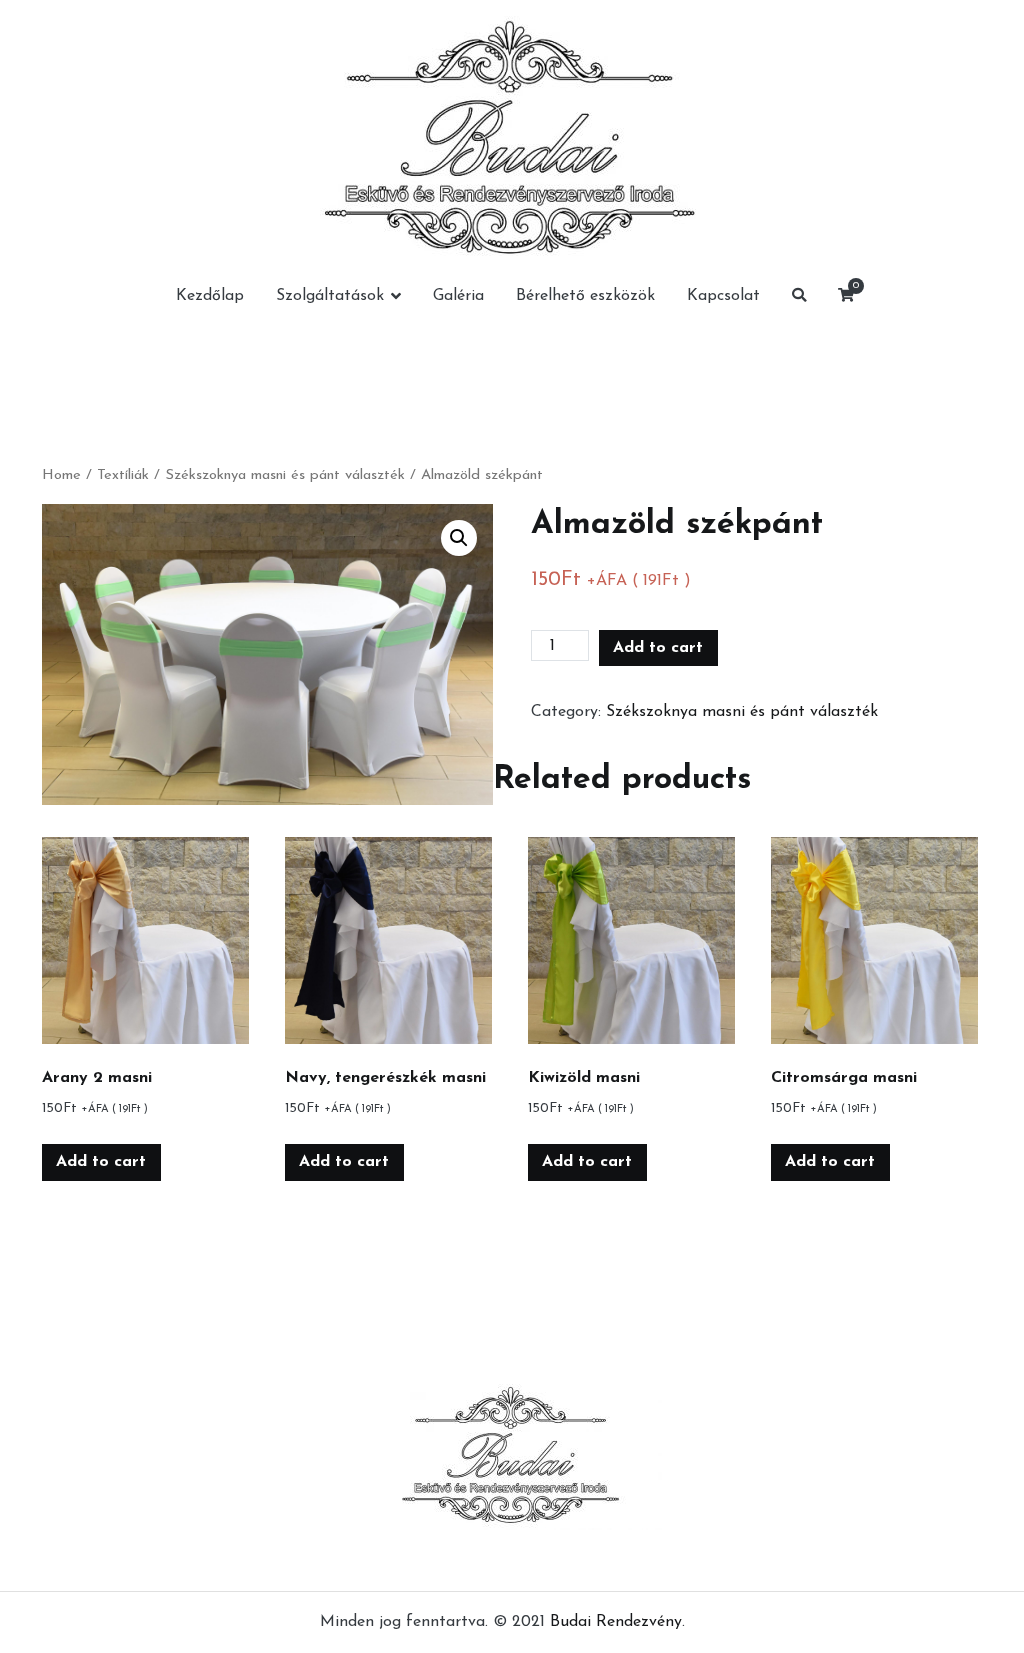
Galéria (458, 296)
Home (61, 475)
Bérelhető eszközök (585, 296)
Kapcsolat (723, 296)
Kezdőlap (210, 296)
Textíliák (123, 475)
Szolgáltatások (330, 296)
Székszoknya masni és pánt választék (285, 475)
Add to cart (658, 648)
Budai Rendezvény (616, 1622)
